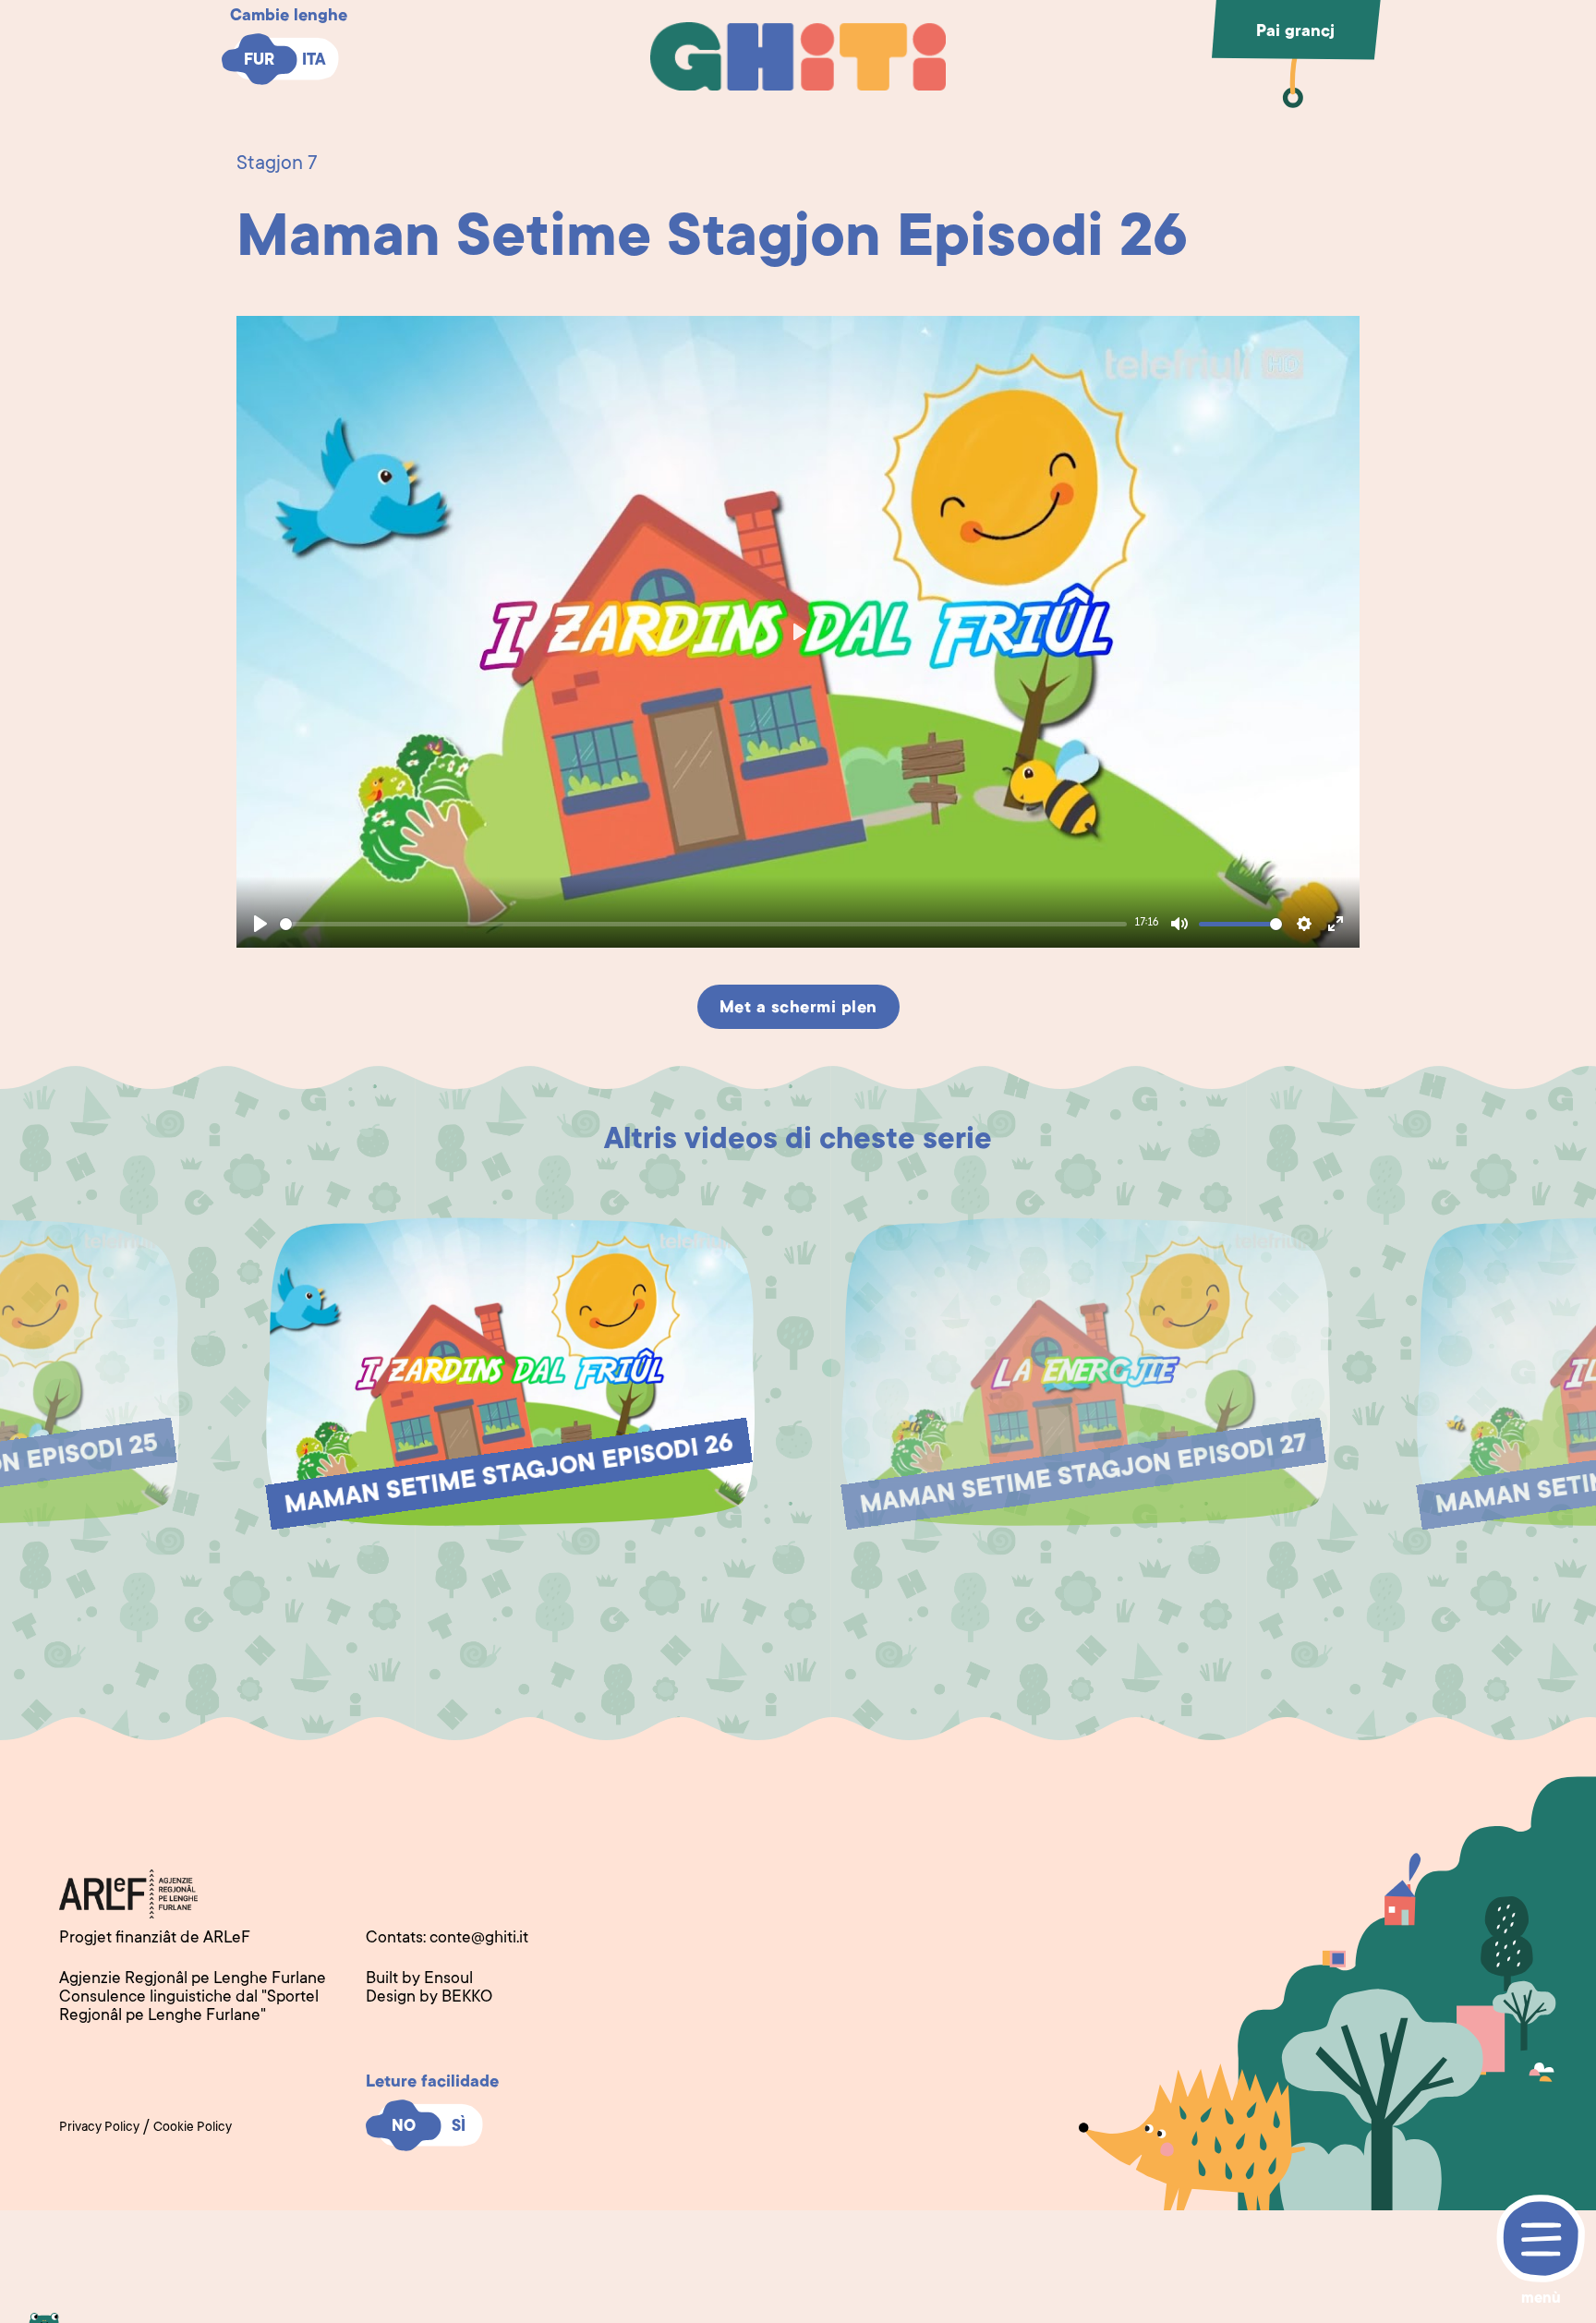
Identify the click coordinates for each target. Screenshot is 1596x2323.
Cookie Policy (193, 2128)
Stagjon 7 (277, 164)
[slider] (703, 924)
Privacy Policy (99, 2128)
